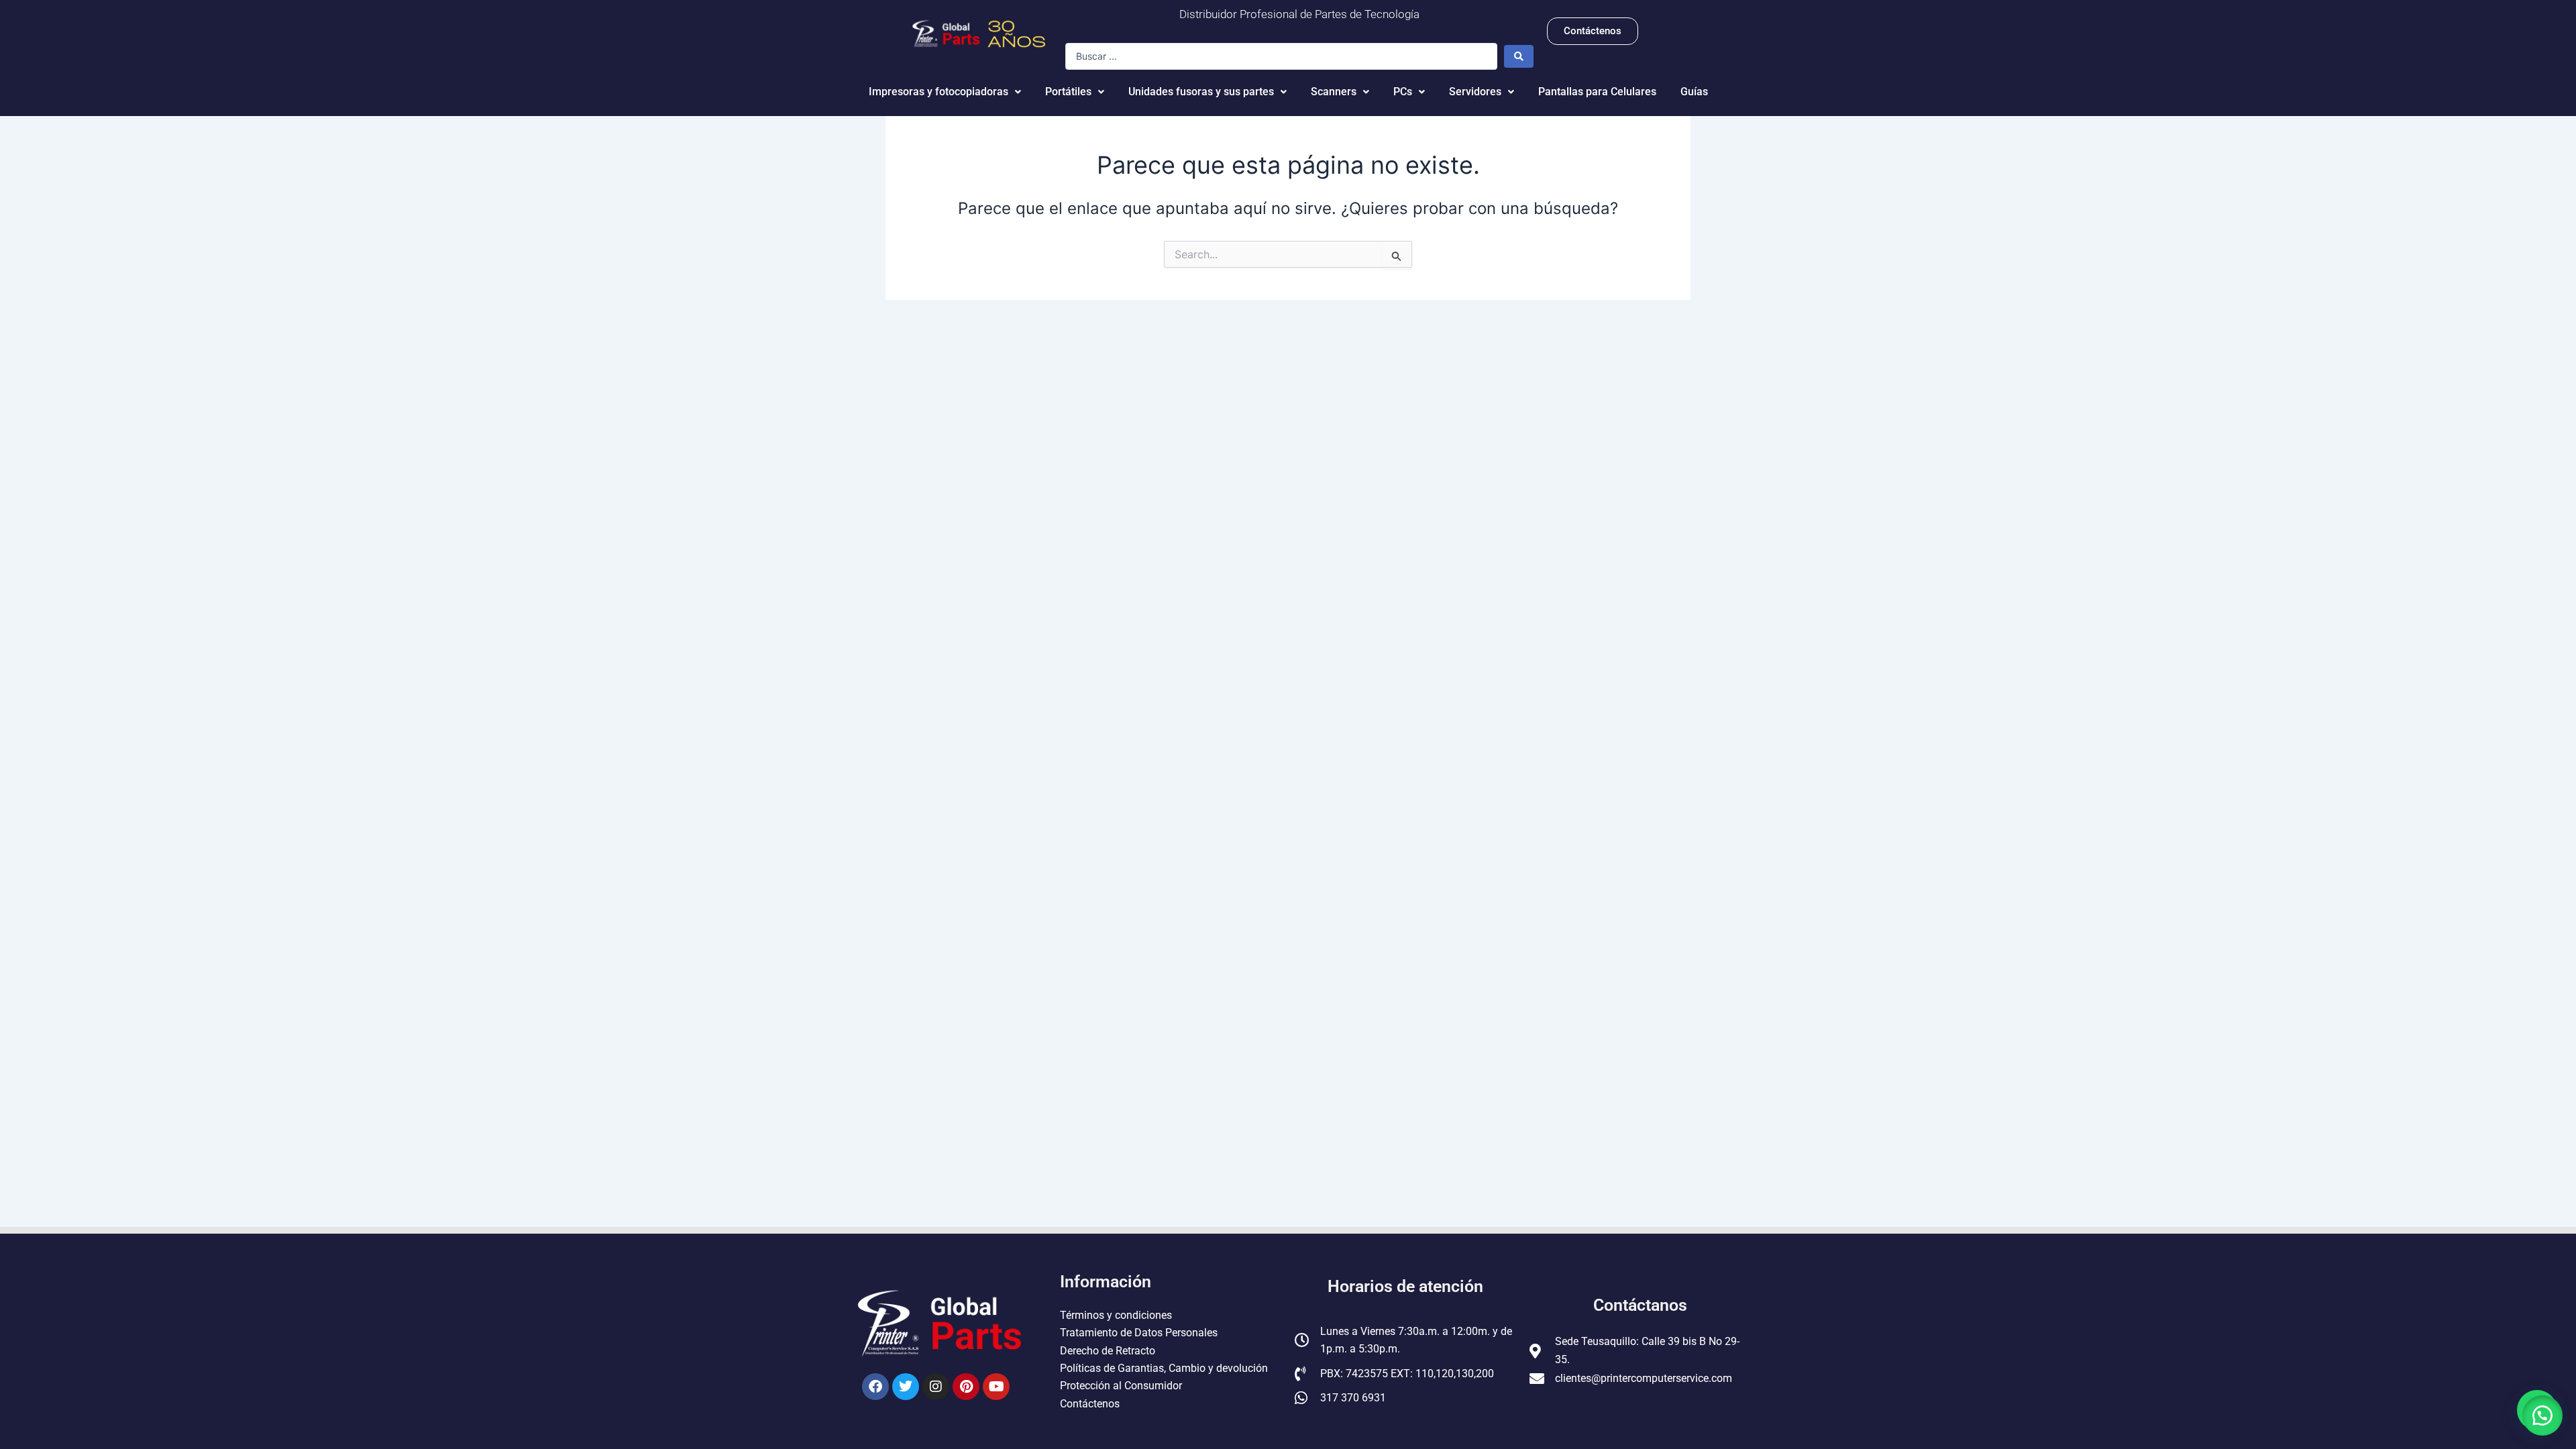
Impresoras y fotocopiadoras (938, 92)
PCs (1403, 92)
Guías (1694, 92)
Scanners (1334, 92)
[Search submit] (1519, 56)
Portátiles (1068, 92)
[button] (2542, 1415)
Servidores (1475, 92)
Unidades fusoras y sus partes (1201, 92)
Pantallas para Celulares (1597, 92)
